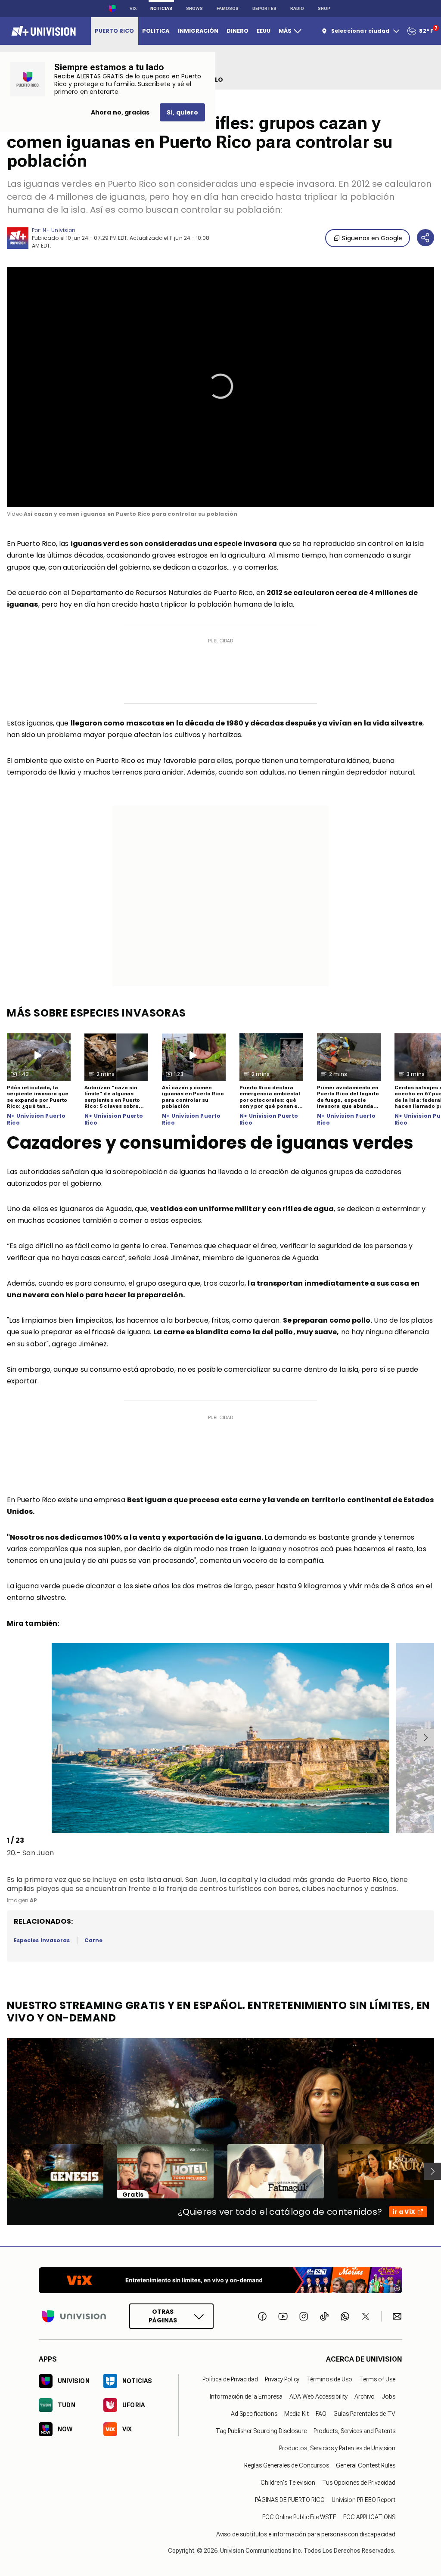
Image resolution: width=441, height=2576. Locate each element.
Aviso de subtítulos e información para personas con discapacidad (306, 2534)
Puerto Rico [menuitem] (114, 31)
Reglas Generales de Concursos (287, 2465)
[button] (220, 386)
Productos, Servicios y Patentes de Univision (337, 2448)
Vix (133, 8)
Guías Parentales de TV (364, 2414)
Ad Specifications (254, 2414)
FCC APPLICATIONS (369, 2517)
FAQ (321, 2414)
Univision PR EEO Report (363, 2500)
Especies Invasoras (42, 1940)
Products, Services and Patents (354, 2431)
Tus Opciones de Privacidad (359, 2483)
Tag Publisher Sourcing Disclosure (261, 2431)
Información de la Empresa (246, 2396)
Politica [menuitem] (156, 31)
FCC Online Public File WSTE (299, 2517)
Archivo (365, 2396)
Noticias (161, 8)
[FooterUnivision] (74, 2316)
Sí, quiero (182, 112)
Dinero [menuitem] (238, 31)
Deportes (264, 8)
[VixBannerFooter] (220, 2280)
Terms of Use (377, 2379)
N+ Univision (59, 230)
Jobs (388, 2396)
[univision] (42, 31)
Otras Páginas (163, 2316)
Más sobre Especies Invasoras (96, 1013)
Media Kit (297, 2414)
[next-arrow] (425, 1738)
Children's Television (288, 2483)
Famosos (228, 8)
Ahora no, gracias (120, 112)
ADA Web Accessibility (318, 2396)
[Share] (425, 238)
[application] (220, 387)
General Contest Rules (366, 2465)
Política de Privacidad (230, 2379)
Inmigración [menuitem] (198, 31)
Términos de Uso (329, 2379)
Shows (194, 8)
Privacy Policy (282, 2379)
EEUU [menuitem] (264, 31)
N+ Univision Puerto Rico (36, 1119)
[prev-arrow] (8, 1738)
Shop (324, 8)
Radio (297, 8)
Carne (93, 1940)
